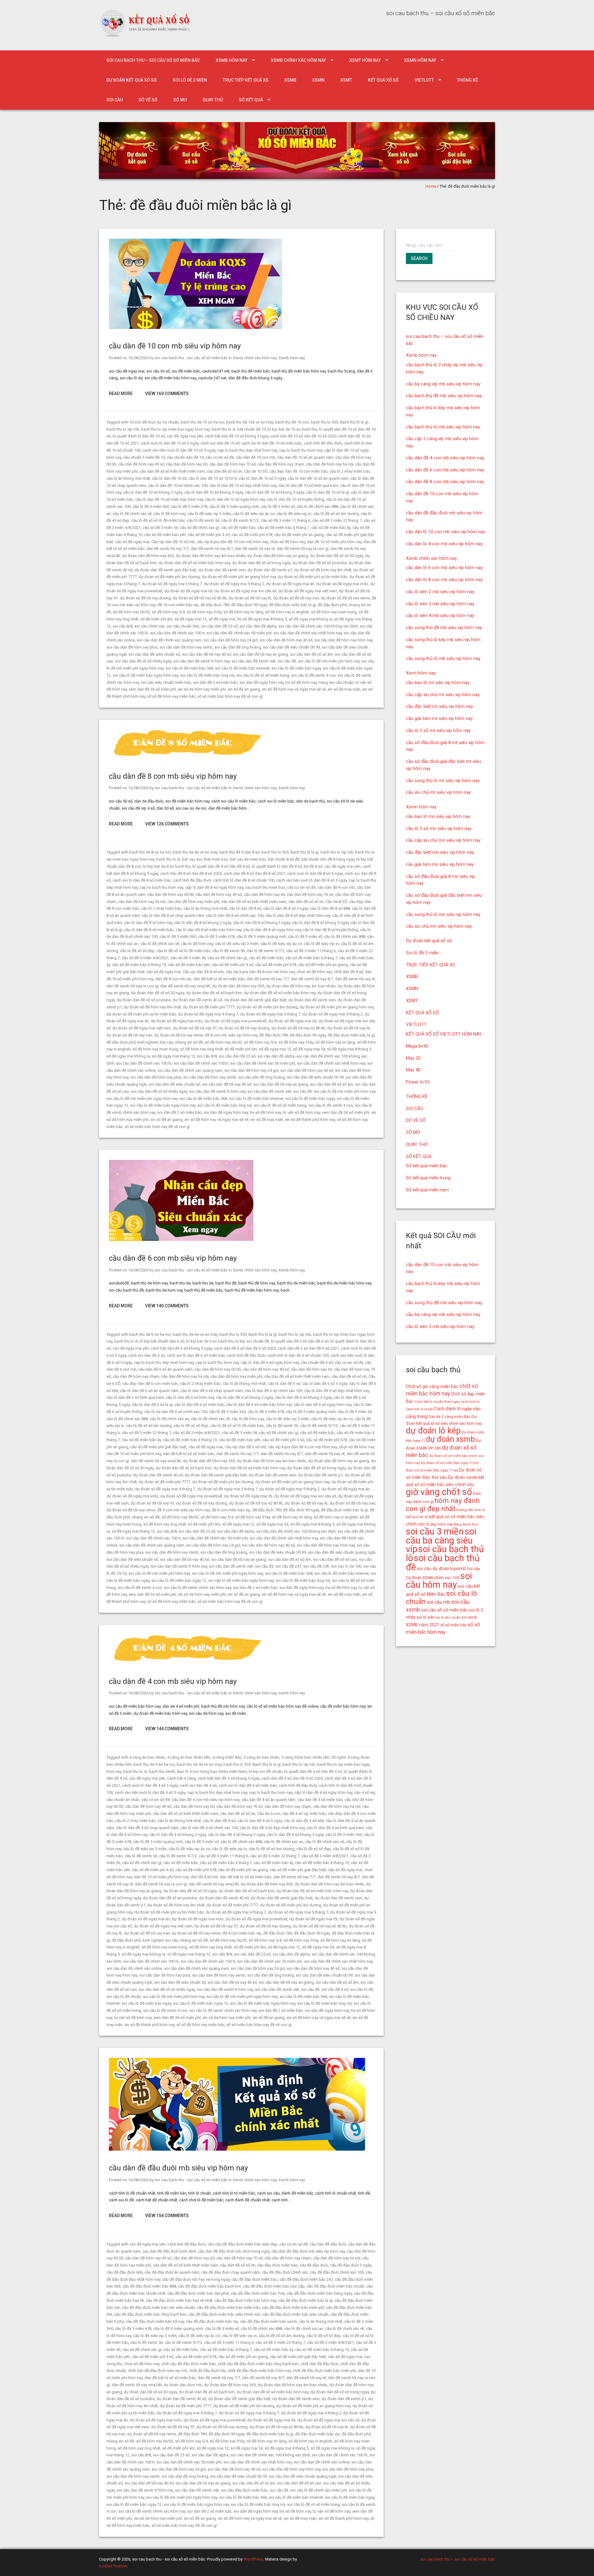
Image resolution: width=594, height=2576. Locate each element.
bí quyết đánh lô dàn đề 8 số (277, 866)
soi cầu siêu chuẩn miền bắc (166, 682)
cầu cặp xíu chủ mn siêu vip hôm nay (443, 840)
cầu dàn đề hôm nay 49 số (141, 464)
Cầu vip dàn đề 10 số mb (173, 542)
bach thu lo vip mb (123, 429)
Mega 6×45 (417, 1046)
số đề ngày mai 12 (191, 619)
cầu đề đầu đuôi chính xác (285, 2272)
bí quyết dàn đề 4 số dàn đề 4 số (313, 1771)
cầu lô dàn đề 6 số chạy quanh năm (212, 1391)
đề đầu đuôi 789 (215, 605)
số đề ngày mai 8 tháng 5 (265, 619)
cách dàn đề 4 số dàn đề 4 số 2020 (292, 1778)
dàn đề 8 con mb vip (173, 979)
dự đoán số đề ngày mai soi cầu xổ (245, 591)
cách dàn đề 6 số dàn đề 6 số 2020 (245, 1348)
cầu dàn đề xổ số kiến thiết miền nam (172, 471)
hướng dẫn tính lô (471, 1510)
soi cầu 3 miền (435, 1531)
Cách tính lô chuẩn (420, 1409)
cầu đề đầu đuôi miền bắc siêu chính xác (224, 2314)
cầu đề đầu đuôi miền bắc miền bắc (228, 2308)
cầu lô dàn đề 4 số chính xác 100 (209, 1828)
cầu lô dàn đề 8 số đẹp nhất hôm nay (298, 915)
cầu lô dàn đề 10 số (169, 478)
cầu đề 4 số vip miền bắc (304, 1814)
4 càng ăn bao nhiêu (147, 1757)
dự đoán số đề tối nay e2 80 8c (200, 598)
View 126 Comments (167, 824)
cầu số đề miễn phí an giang (299, 535)
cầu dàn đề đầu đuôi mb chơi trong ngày (234, 2251)
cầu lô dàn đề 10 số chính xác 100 (178, 485)
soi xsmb (469, 1617)
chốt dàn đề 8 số (349, 972)
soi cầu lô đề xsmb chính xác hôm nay (198, 1588)
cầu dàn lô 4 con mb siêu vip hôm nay (444, 544)
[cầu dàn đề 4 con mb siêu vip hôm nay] (190, 1663)
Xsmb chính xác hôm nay (298, 60)
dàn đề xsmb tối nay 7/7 (168, 549)
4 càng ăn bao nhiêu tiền (189, 1757)
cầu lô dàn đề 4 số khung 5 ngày (295, 1835)
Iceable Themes (113, 2566)
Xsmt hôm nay (365, 60)
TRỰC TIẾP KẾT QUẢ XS (246, 80)
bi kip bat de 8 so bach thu (167, 866)
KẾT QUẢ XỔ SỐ (383, 80)
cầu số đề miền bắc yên (165, 535)
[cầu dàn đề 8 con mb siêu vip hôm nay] (190, 758)
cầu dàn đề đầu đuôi (328, 2244)
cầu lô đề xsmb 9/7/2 (240, 520)
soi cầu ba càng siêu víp (441, 1540)
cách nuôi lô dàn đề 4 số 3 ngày (150, 1785)
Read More (121, 394)
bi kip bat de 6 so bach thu (210, 1341)
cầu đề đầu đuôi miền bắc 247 (306, 2279)
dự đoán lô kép (433, 1431)
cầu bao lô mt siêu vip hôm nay (438, 683)
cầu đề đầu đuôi (314, 2265)
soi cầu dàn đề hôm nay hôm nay (343, 640)
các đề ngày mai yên (185, 436)
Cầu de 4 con (269, 1814)
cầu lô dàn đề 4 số (219, 1821)
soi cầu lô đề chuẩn (124, 1997)
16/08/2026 (138, 358)
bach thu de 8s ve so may (195, 852)
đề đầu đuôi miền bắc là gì (292, 605)
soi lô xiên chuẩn (448, 1618)
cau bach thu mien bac (265, 887)
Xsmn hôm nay (420, 60)
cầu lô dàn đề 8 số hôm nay (148, 923)
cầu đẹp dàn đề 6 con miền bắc (150, 1384)
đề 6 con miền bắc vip (231, 1510)
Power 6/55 (418, 1082)
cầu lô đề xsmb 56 (203, 520)
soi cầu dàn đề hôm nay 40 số (286, 640)
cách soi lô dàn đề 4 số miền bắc (248, 1785)
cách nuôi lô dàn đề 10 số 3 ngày (170, 443)
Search (419, 258)
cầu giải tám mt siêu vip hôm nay (439, 718)
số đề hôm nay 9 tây (204, 612)
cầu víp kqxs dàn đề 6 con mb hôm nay (302, 1447)
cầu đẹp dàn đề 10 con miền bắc (299, 471)
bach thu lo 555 (325, 422)
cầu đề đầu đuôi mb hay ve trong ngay (196, 2279)
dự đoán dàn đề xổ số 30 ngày (337, 556)
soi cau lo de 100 (346, 1566)
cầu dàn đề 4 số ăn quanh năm (268, 1800)
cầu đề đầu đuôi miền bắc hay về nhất (179, 2300)
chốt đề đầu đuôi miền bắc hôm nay (259, 2371)
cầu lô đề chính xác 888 (317, 507)
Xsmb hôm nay (232, 60)
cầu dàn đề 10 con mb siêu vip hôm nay (175, 346)
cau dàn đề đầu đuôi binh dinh (169, 2251)
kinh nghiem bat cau (155, 1042)
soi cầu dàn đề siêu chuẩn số (154, 654)
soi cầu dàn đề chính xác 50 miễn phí (239, 633)
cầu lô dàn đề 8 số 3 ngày (286, 908)
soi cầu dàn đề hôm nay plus (132, 647)
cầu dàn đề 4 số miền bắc (320, 1800)
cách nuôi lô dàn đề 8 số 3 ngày (315, 873)
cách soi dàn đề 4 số (198, 1785)
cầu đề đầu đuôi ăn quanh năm (172, 2272)
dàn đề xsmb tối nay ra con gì (303, 549)
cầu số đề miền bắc (238, 528)
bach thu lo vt (224, 429)
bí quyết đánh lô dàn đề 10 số (139, 436)
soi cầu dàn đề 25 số (219, 626)
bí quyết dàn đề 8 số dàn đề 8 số (221, 866)
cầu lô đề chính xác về (132, 514)
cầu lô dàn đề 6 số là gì (152, 1405)
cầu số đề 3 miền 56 (160, 528)
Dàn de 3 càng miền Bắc (450, 1417)
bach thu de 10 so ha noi (202, 422)
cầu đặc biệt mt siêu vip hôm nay (439, 706)
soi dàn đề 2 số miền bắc (215, 682)
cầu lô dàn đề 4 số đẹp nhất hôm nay (272, 1828)
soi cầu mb (438, 1602)
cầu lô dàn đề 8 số (245, 908)
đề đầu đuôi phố (332, 605)
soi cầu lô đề (362, 1989)
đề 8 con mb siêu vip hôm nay (231, 1035)
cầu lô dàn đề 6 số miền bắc (199, 1405)
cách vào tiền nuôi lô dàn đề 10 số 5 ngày (179, 450)
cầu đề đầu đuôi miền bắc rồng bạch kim (150, 2314)
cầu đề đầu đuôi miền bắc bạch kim (210, 2286)
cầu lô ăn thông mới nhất (128, 478)
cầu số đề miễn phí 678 (252, 535)
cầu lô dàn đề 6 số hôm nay (190, 1397)
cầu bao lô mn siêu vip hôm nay (438, 816)
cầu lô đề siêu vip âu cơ (254, 514)
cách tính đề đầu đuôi (323, 443)
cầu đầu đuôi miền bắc (277, 2265)
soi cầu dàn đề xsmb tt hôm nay (201, 661)
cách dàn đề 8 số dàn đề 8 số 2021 (254, 873)
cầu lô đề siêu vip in (294, 514)
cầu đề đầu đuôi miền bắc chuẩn (336, 2286)
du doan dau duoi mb (183, 2385)
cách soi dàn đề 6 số (146, 1355)
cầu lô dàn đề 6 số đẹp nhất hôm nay (337, 1391)
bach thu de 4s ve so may (199, 1764)
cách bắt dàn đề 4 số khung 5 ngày (228, 1778)
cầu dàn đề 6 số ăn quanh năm (165, 1369)
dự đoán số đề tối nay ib (250, 598)
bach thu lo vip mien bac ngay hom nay (175, 429)
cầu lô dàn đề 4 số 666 (304, 1821)
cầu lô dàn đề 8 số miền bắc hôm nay (209, 930)
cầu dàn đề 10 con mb (256, 457)
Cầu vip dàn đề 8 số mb (203, 972)
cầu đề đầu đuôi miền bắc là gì (305, 2300)
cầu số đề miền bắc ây (331, 528)
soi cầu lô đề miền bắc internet (242, 668)
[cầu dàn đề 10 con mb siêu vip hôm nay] (196, 328)
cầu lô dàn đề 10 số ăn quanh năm (318, 478)
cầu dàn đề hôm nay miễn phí (193, 902)
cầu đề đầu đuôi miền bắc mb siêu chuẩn (158, 2308)
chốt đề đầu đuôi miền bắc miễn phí (324, 2371)
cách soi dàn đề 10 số (220, 443)
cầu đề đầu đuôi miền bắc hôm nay (245, 2300)
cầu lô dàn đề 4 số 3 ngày (260, 1821)
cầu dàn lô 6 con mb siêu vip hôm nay (444, 568)
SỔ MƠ (180, 100)
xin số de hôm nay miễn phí (202, 689)
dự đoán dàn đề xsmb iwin (222, 570)
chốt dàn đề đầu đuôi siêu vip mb (158, 2371)
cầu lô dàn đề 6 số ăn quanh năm (149, 1391)
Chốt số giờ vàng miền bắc (432, 1386)
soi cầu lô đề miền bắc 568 (189, 668)
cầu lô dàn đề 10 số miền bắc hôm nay (169, 499)
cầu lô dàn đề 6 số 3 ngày (325, 1384)
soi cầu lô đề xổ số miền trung (263, 675)
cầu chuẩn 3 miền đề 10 (144, 457)
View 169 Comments (167, 394)
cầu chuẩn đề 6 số (317, 1363)
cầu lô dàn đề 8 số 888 (330, 908)
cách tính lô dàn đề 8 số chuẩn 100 (244, 880)
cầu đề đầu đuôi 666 (125, 2272)
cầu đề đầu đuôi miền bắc (254, 2279)
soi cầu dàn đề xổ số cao (335, 1559)
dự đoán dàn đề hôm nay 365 (148, 556)
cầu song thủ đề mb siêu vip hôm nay (444, 628)
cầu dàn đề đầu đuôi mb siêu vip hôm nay (178, 2168)
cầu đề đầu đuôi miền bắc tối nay (155, 2321)
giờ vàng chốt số (439, 1492)
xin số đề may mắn (344, 689)
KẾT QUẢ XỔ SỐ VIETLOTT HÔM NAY (444, 1034)
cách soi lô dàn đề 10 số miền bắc (272, 443)
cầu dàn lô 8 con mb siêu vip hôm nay (444, 580)
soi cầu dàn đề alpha (258, 626)
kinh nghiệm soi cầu (160, 1940)
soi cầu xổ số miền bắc (444, 1610)
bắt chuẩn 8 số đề (284, 859)
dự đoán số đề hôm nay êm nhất (323, 570)
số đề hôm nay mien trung (334, 612)
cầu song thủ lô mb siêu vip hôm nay (443, 658)
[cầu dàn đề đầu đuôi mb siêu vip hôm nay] (237, 2149)
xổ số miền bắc (454, 1625)
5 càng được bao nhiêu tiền (305, 1757)
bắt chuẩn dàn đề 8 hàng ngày (328, 859)
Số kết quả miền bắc (427, 1166)
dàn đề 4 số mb (204, 1877)
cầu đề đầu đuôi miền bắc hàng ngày (319, 2293)
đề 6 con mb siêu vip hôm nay (183, 1510)
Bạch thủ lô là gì (354, 422)
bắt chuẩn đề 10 (252, 429)
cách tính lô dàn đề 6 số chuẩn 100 (298, 1355)
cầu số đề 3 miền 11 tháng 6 (286, 520)
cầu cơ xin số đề (220, 457)
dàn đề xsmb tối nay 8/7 (212, 549)
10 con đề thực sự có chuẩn (154, 422)
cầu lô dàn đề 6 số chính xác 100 (273, 1391)
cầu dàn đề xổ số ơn (224, 471)
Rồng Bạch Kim (466, 1524)
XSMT (346, 80)
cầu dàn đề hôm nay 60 (187, 464)
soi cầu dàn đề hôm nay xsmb (186, 647)
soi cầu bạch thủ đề (443, 1563)
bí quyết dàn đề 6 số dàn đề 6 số (300, 1341)
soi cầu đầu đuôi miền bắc (244, 2490)
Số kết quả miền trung (428, 1178)
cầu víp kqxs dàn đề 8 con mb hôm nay (260, 972)
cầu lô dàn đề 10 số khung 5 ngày (275, 492)
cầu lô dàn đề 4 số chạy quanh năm (147, 1828)
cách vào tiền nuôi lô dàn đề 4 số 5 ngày (150, 1793)
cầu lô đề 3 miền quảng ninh (234, 507)
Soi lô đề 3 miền (190, 80)
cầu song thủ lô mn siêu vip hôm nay (443, 914)
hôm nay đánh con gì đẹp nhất (443, 1505)
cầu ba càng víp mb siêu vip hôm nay (443, 384)
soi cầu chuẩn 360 (183, 626)
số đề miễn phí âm (156, 619)
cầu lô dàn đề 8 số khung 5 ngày (320, 923)
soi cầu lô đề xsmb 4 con (313, 675)
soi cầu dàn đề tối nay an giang (260, 654)
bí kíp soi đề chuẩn (266, 1771)
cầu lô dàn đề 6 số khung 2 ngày (244, 1397)
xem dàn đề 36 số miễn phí (152, 689)
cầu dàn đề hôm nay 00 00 (170, 894)
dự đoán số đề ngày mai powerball (235, 1021)
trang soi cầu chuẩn (336, 682)
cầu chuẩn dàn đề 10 (185, 457)
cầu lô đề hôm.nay (170, 514)
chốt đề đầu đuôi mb (207, 2371)
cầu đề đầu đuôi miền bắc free (258, 2293)
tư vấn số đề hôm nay (301, 1112)
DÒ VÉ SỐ (148, 100)
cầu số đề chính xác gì (199, 528)
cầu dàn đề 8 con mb (336, 887)
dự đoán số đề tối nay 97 (195, 1028)
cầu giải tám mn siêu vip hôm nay (440, 864)
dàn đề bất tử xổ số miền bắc (219, 979)
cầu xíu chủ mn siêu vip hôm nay (439, 926)
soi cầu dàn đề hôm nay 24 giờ (231, 640)
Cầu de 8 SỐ (336, 902)
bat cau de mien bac (248, 859)
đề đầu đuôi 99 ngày (249, 605)
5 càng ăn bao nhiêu (261, 1757)
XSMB (290, 80)
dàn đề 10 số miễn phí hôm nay (334, 542)
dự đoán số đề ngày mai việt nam (308, 591)
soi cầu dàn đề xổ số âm (311, 654)
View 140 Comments (167, 1306)
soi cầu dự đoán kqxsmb (441, 1569)
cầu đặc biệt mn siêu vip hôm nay (440, 852)
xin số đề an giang (244, 689)
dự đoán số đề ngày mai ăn (290, 584)
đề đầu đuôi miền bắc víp (318, 2434)
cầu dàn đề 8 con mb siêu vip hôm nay (173, 776)
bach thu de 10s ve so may (250, 422)
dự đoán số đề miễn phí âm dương (169, 577)
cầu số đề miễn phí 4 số (209, 535)
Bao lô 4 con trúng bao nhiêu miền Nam (212, 1771)
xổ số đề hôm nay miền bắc (171, 696)
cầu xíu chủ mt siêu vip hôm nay (438, 792)
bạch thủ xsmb (162, 1771)
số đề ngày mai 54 (225, 619)
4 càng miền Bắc (227, 1757)
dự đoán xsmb (450, 1439)
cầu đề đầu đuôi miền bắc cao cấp (274, 2286)
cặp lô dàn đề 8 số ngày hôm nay (214, 887)
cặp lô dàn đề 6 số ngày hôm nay (270, 1363)
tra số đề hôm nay (301, 682)
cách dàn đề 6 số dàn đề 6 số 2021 (308, 1348)
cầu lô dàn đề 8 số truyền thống (331, 930)
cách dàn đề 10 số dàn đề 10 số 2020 (303, 436)
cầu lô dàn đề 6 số (284, 1384)
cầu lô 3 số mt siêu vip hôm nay (438, 730)
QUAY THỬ (213, 100)
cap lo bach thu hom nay (301, 450)
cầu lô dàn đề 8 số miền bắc (149, 930)
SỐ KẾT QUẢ (251, 100)
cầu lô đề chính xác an (169, 1419)
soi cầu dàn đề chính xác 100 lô (144, 1063)
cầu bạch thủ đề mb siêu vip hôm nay (444, 396)
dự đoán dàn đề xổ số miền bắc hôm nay (194, 563)
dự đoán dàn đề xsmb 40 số (198, 1000)
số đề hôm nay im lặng (243, 612)
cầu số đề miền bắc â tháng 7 (283, 528)
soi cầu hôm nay (439, 1580)
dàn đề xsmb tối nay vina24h (185, 986)
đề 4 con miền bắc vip (242, 1933)
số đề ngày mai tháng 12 (174, 1056)
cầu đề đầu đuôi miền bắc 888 (149, 2286)
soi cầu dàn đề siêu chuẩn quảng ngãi (342, 1552)
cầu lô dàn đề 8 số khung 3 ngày (261, 923)
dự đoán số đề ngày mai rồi (188, 591)
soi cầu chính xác (150, 626)
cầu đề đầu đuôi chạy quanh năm (230, 2272)
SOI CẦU (115, 100)
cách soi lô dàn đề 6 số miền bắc (196, 1355)
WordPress (253, 2559)
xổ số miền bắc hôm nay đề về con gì (230, 696)
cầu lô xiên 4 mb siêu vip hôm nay (440, 615)
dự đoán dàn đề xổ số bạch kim (214, 993)
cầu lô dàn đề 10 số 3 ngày (262, 478)
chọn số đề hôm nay (287, 542)
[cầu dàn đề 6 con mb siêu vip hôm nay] (181, 1239)
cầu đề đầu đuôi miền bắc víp (212, 2321)
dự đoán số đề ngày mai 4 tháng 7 (208, 1014)
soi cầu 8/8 (123, 626)
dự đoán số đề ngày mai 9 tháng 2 (234, 584)
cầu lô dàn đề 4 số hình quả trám (335, 1828)
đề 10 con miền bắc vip (178, 605)
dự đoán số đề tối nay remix (345, 598)
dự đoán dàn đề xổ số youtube (319, 563)
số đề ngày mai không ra (310, 619)
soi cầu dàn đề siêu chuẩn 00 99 (291, 647)
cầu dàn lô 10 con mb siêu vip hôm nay (445, 532)
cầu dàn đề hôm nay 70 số (232, 464)
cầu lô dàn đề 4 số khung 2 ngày (178, 1835)
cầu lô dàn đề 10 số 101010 (213, 478)
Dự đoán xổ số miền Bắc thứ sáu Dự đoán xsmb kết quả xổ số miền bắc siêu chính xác (445, 1477)
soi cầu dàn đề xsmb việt (254, 661)
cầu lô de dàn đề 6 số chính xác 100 (176, 1412)
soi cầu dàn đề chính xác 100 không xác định (318, 626)
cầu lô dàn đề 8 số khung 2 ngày (203, 923)
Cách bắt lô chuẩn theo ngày (437, 1402)
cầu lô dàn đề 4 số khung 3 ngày (236, 1835)
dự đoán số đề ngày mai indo (342, 584)
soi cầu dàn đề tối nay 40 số (207, 654)
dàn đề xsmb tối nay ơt (255, 549)
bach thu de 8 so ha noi (150, 852)
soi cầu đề (287, 661)
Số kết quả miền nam (427, 1190)
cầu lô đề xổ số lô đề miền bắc (158, 520)
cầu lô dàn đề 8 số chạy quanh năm (173, 915)
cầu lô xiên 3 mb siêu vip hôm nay (440, 604)
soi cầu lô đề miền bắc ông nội (207, 675)
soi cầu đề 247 (288, 1566)
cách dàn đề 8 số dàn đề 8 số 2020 (191, 873)
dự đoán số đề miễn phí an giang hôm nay (239, 577)
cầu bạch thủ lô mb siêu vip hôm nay (443, 427)
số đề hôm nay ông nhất (201, 1049)
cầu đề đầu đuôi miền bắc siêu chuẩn (295, 2314)
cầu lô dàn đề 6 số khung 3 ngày (303, 1397)
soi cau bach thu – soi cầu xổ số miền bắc (153, 60)
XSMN (318, 80)
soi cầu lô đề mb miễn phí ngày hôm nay (142, 1099)
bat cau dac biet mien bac (205, 859)
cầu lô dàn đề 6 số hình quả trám (135, 1397)
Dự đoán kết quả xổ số (132, 80)
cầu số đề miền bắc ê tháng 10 (139, 965)
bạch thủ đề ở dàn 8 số (239, 852)
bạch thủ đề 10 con (292, 422)
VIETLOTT (424, 80)
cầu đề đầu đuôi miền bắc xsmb (269, 2321)
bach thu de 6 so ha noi (150, 1334)
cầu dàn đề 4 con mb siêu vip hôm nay (173, 1681)
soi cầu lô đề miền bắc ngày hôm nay (145, 675)
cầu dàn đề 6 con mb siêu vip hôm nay (173, 1258)
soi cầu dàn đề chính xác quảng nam (169, 640)
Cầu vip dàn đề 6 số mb (245, 1447)
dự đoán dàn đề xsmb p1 (270, 570)
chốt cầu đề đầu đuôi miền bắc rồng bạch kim (258, 2364)
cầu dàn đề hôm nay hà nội (330, 464)
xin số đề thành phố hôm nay (310, 1120)
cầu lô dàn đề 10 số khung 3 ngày (214, 492)
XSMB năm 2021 (423, 1625)
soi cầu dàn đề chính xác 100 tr (177, 633)
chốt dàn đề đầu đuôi (320, 2364)
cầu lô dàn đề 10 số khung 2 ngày (153, 492)
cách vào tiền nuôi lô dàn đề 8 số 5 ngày (312, 880)
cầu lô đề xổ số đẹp (137, 951)
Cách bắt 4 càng (181, 1778)
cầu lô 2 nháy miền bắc (350, 471)
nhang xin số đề (189, 1042)
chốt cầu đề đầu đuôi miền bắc (189, 2364)
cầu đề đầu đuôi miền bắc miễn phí (293, 2308)
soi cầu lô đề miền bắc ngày (296, 668)
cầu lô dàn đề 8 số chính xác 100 (235, 915)
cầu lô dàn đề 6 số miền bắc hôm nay (259, 1405)
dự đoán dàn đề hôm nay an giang (278, 556)
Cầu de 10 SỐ (256, 471)
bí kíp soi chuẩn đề (252, 1341)
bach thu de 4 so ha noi (154, 1764)
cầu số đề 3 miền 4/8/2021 (145, 958)
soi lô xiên (426, 1617)
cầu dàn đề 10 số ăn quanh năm (305, 457)
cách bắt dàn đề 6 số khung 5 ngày (181, 1348)
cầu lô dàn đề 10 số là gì (327, 492)
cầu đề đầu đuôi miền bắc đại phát (198, 2293)
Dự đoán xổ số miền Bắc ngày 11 (447, 1463)
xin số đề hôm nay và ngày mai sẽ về (294, 689)
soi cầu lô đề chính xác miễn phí (319, 2490)
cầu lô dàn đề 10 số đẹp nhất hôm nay (243, 485)
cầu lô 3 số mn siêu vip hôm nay (439, 828)
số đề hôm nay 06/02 (131, 612)
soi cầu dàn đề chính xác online (134, 1968)
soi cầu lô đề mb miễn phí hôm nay (329, 661)
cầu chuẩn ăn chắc (123, 1800)
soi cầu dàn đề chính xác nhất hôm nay (308, 633)
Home (431, 186)
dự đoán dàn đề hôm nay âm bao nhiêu (211, 556)
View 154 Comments (167, 2216)
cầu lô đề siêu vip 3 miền (209, 514)
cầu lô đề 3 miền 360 (151, 507)
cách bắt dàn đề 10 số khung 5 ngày (237, 436)
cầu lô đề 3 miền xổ (278, 507)
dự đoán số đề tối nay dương (145, 598)
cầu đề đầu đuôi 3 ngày (351, 2265)
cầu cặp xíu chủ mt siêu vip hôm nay (443, 695)
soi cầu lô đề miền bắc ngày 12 (179, 1580)
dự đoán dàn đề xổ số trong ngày (261, 563)
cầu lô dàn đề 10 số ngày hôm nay (235, 499)
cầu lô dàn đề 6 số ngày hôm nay (323, 1405)
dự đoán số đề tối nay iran (296, 598)
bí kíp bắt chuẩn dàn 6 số (162, 1341)
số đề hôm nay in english (287, 612)
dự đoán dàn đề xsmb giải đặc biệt (165, 570)
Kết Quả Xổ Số (417, 1517)
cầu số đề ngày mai (132, 542)
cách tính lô (470, 1402)
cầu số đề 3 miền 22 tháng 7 (337, 520)
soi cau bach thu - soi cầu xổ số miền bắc (191, 358)
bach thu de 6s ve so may (195, 1334)
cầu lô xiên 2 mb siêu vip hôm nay (440, 592)
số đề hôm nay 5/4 (168, 612)
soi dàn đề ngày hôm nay (262, 682)
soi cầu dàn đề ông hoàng (238, 647)
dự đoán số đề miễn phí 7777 (209, 1007)
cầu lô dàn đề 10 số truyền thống (295, 499)
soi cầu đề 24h (316, 1566)
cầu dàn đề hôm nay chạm (281, 464)
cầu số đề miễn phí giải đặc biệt (158, 1447)
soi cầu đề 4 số (335, 1989)
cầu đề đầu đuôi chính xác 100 (337, 2272)
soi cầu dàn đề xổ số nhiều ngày (143, 661)
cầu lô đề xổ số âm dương (336, 514)
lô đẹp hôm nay (439, 1524)
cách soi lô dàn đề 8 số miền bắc (142, 880)
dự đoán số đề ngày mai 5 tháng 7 (172, 584)
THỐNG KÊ (467, 80)
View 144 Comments (167, 1729)
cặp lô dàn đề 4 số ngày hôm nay (323, 1793)
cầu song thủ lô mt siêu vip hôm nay (443, 781)
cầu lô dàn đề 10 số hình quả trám (308, 485)
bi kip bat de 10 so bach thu (292, 429)
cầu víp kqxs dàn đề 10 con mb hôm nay (232, 542)
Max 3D (413, 1058)
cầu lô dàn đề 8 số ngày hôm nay (272, 930)
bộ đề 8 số (313, 866)
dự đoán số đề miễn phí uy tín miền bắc (313, 577)
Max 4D (413, 1070)
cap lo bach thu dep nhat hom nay (247, 450)
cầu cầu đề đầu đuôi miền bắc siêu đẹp (243, 2244)
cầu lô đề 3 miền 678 (189, 507)
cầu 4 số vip (365, 1793)
